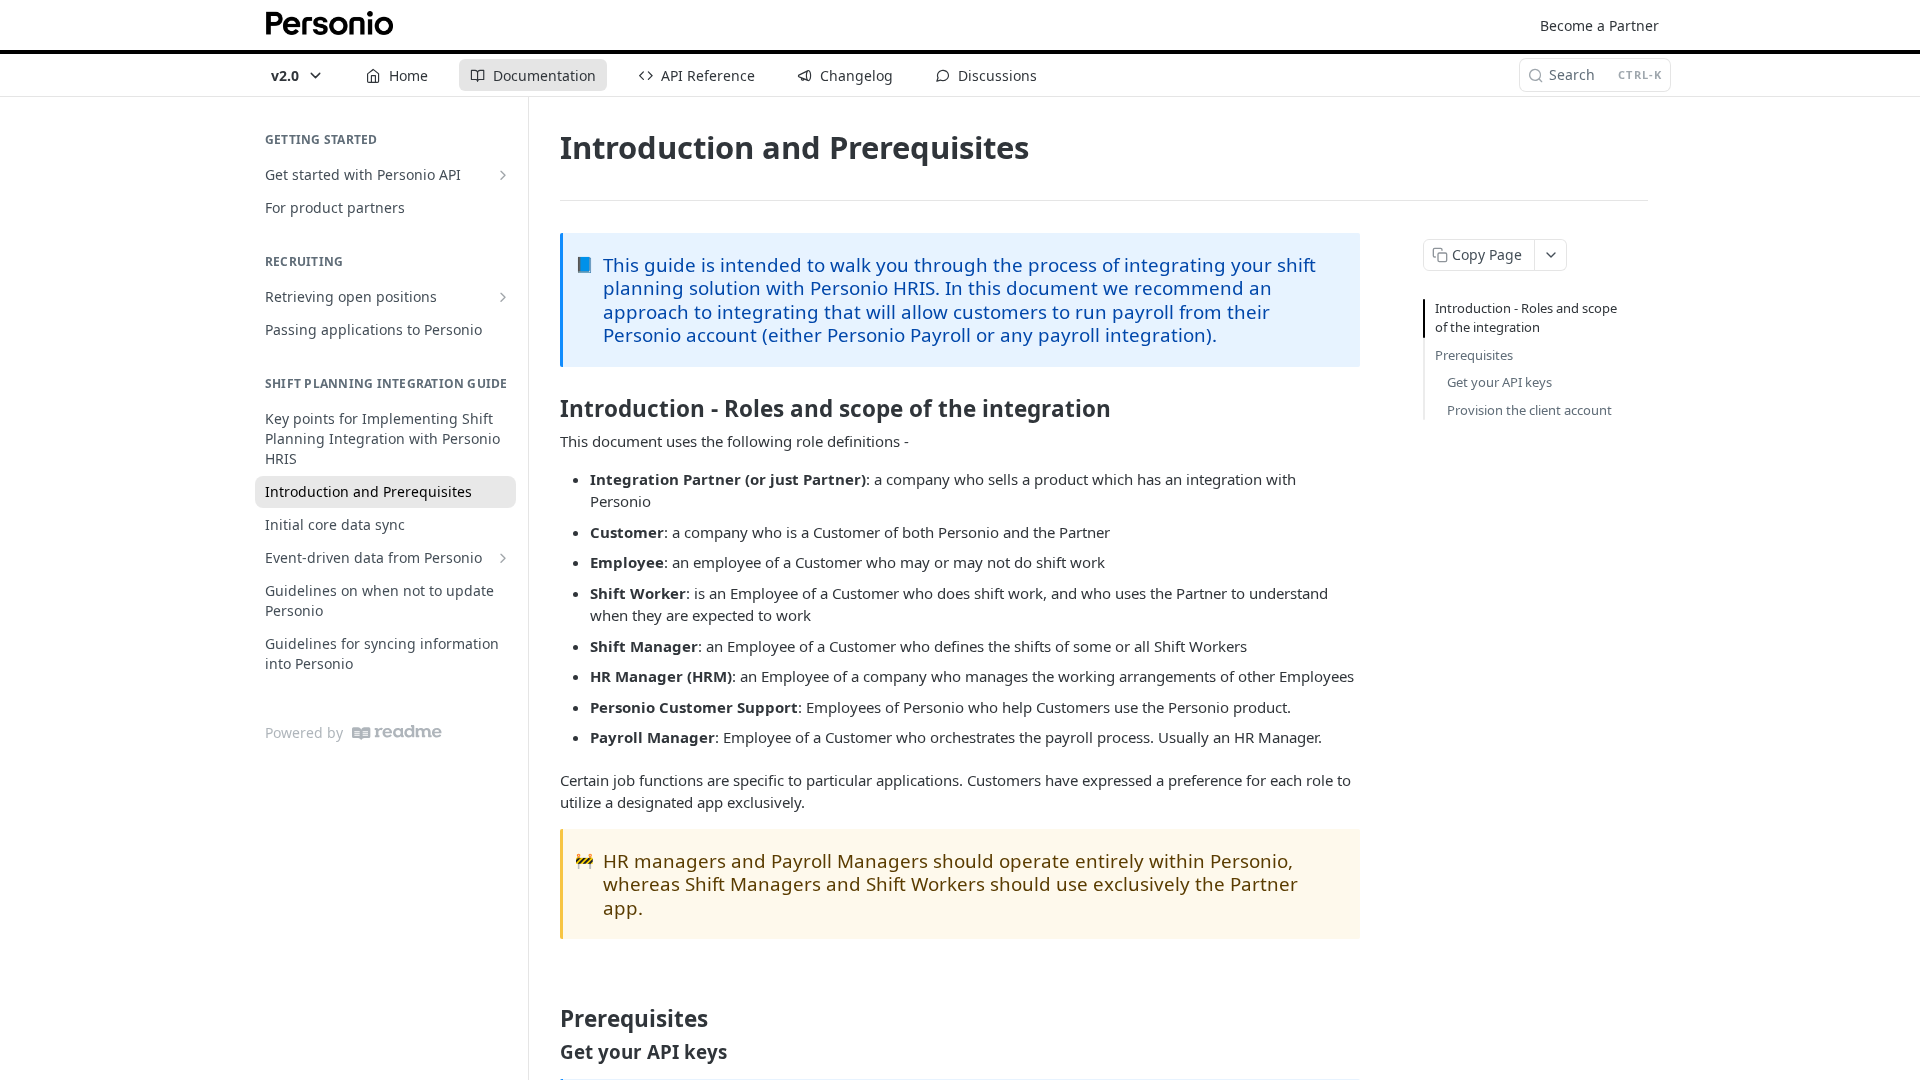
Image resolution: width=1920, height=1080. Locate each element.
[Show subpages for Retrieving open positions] (503, 297)
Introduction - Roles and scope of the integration (1526, 318)
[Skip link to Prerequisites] (546, 1018)
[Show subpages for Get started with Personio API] (503, 175)
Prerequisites (1474, 355)
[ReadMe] (397, 732)
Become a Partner (1599, 25)
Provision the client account (1529, 410)
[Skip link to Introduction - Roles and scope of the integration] (546, 408)
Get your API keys (1499, 382)
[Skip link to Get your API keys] (546, 1052)
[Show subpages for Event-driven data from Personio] (503, 558)
